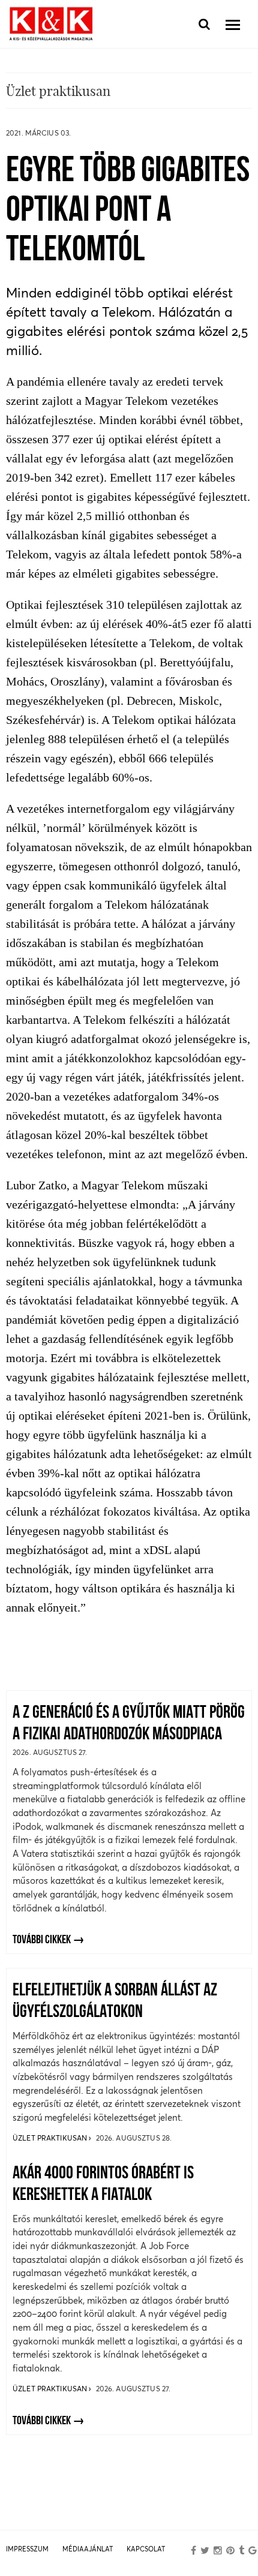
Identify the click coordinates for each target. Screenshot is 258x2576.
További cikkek (42, 1940)
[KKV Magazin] (51, 24)
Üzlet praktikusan (51, 2138)
